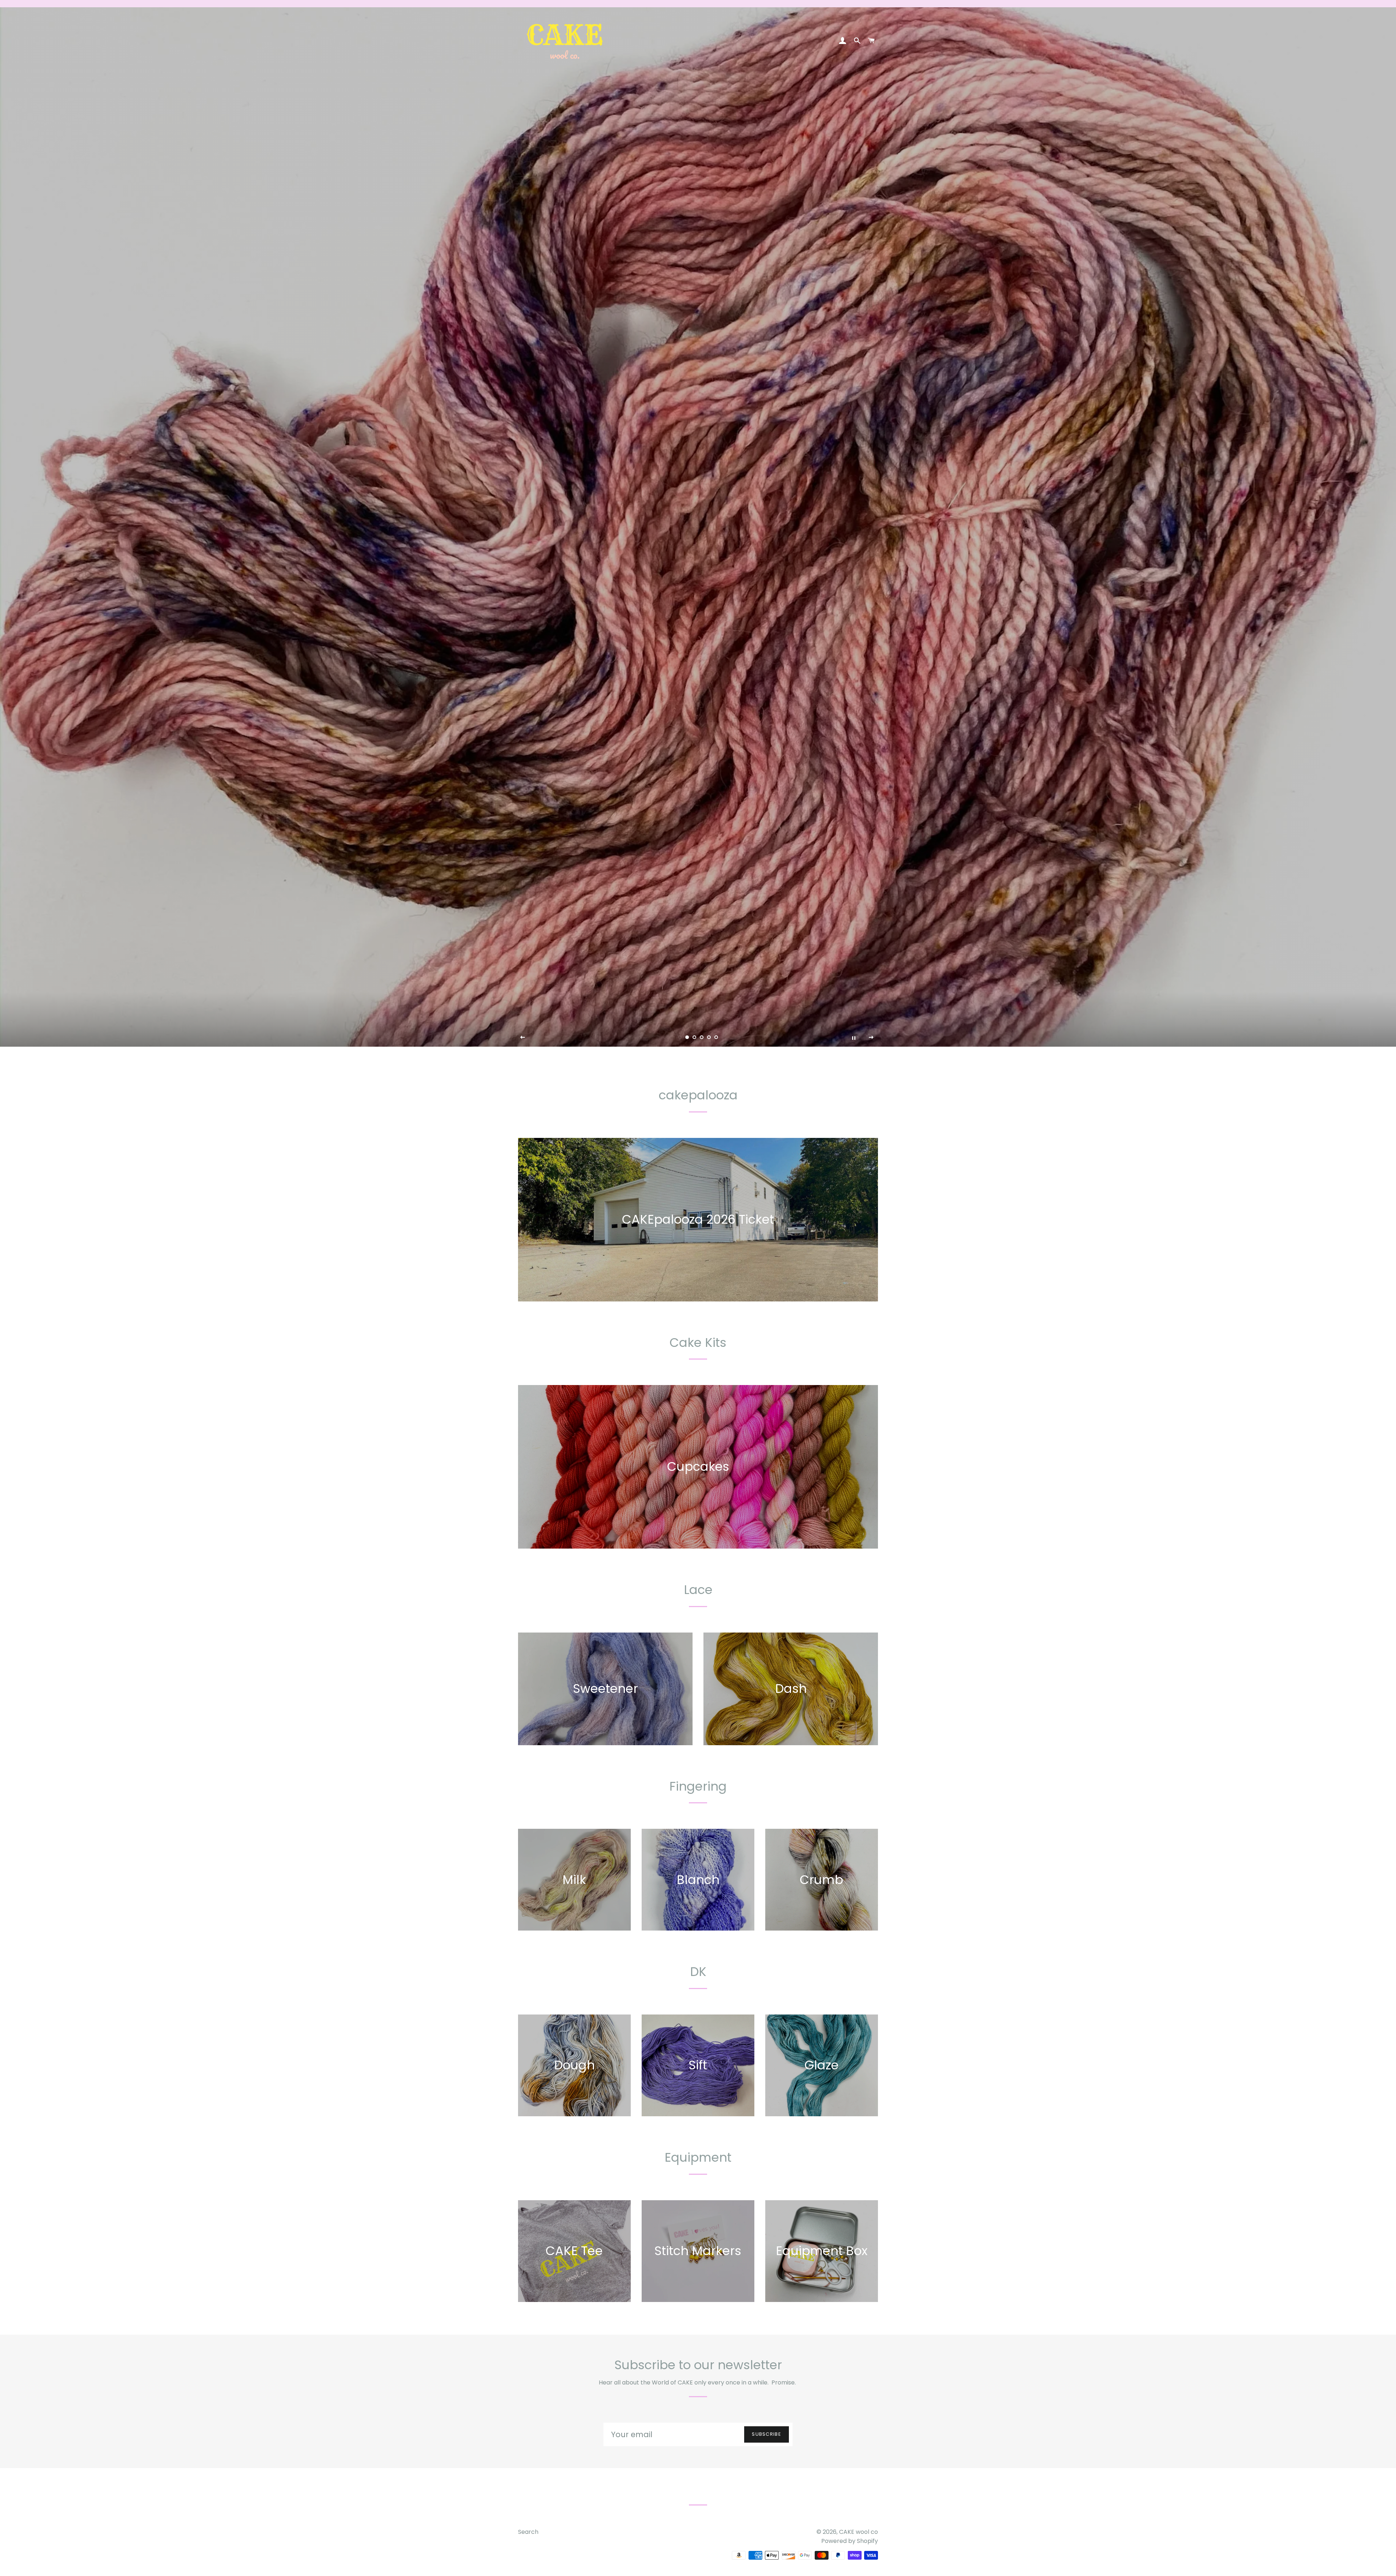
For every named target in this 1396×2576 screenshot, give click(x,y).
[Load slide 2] (687, 1037)
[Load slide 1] (680, 1037)
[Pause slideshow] (854, 1038)
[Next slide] (871, 1038)
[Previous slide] (523, 1038)
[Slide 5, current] (709, 1037)
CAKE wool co (859, 2532)
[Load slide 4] (702, 1037)
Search (528, 2532)
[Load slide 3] (694, 1037)
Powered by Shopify (850, 2541)
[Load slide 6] (716, 1037)
